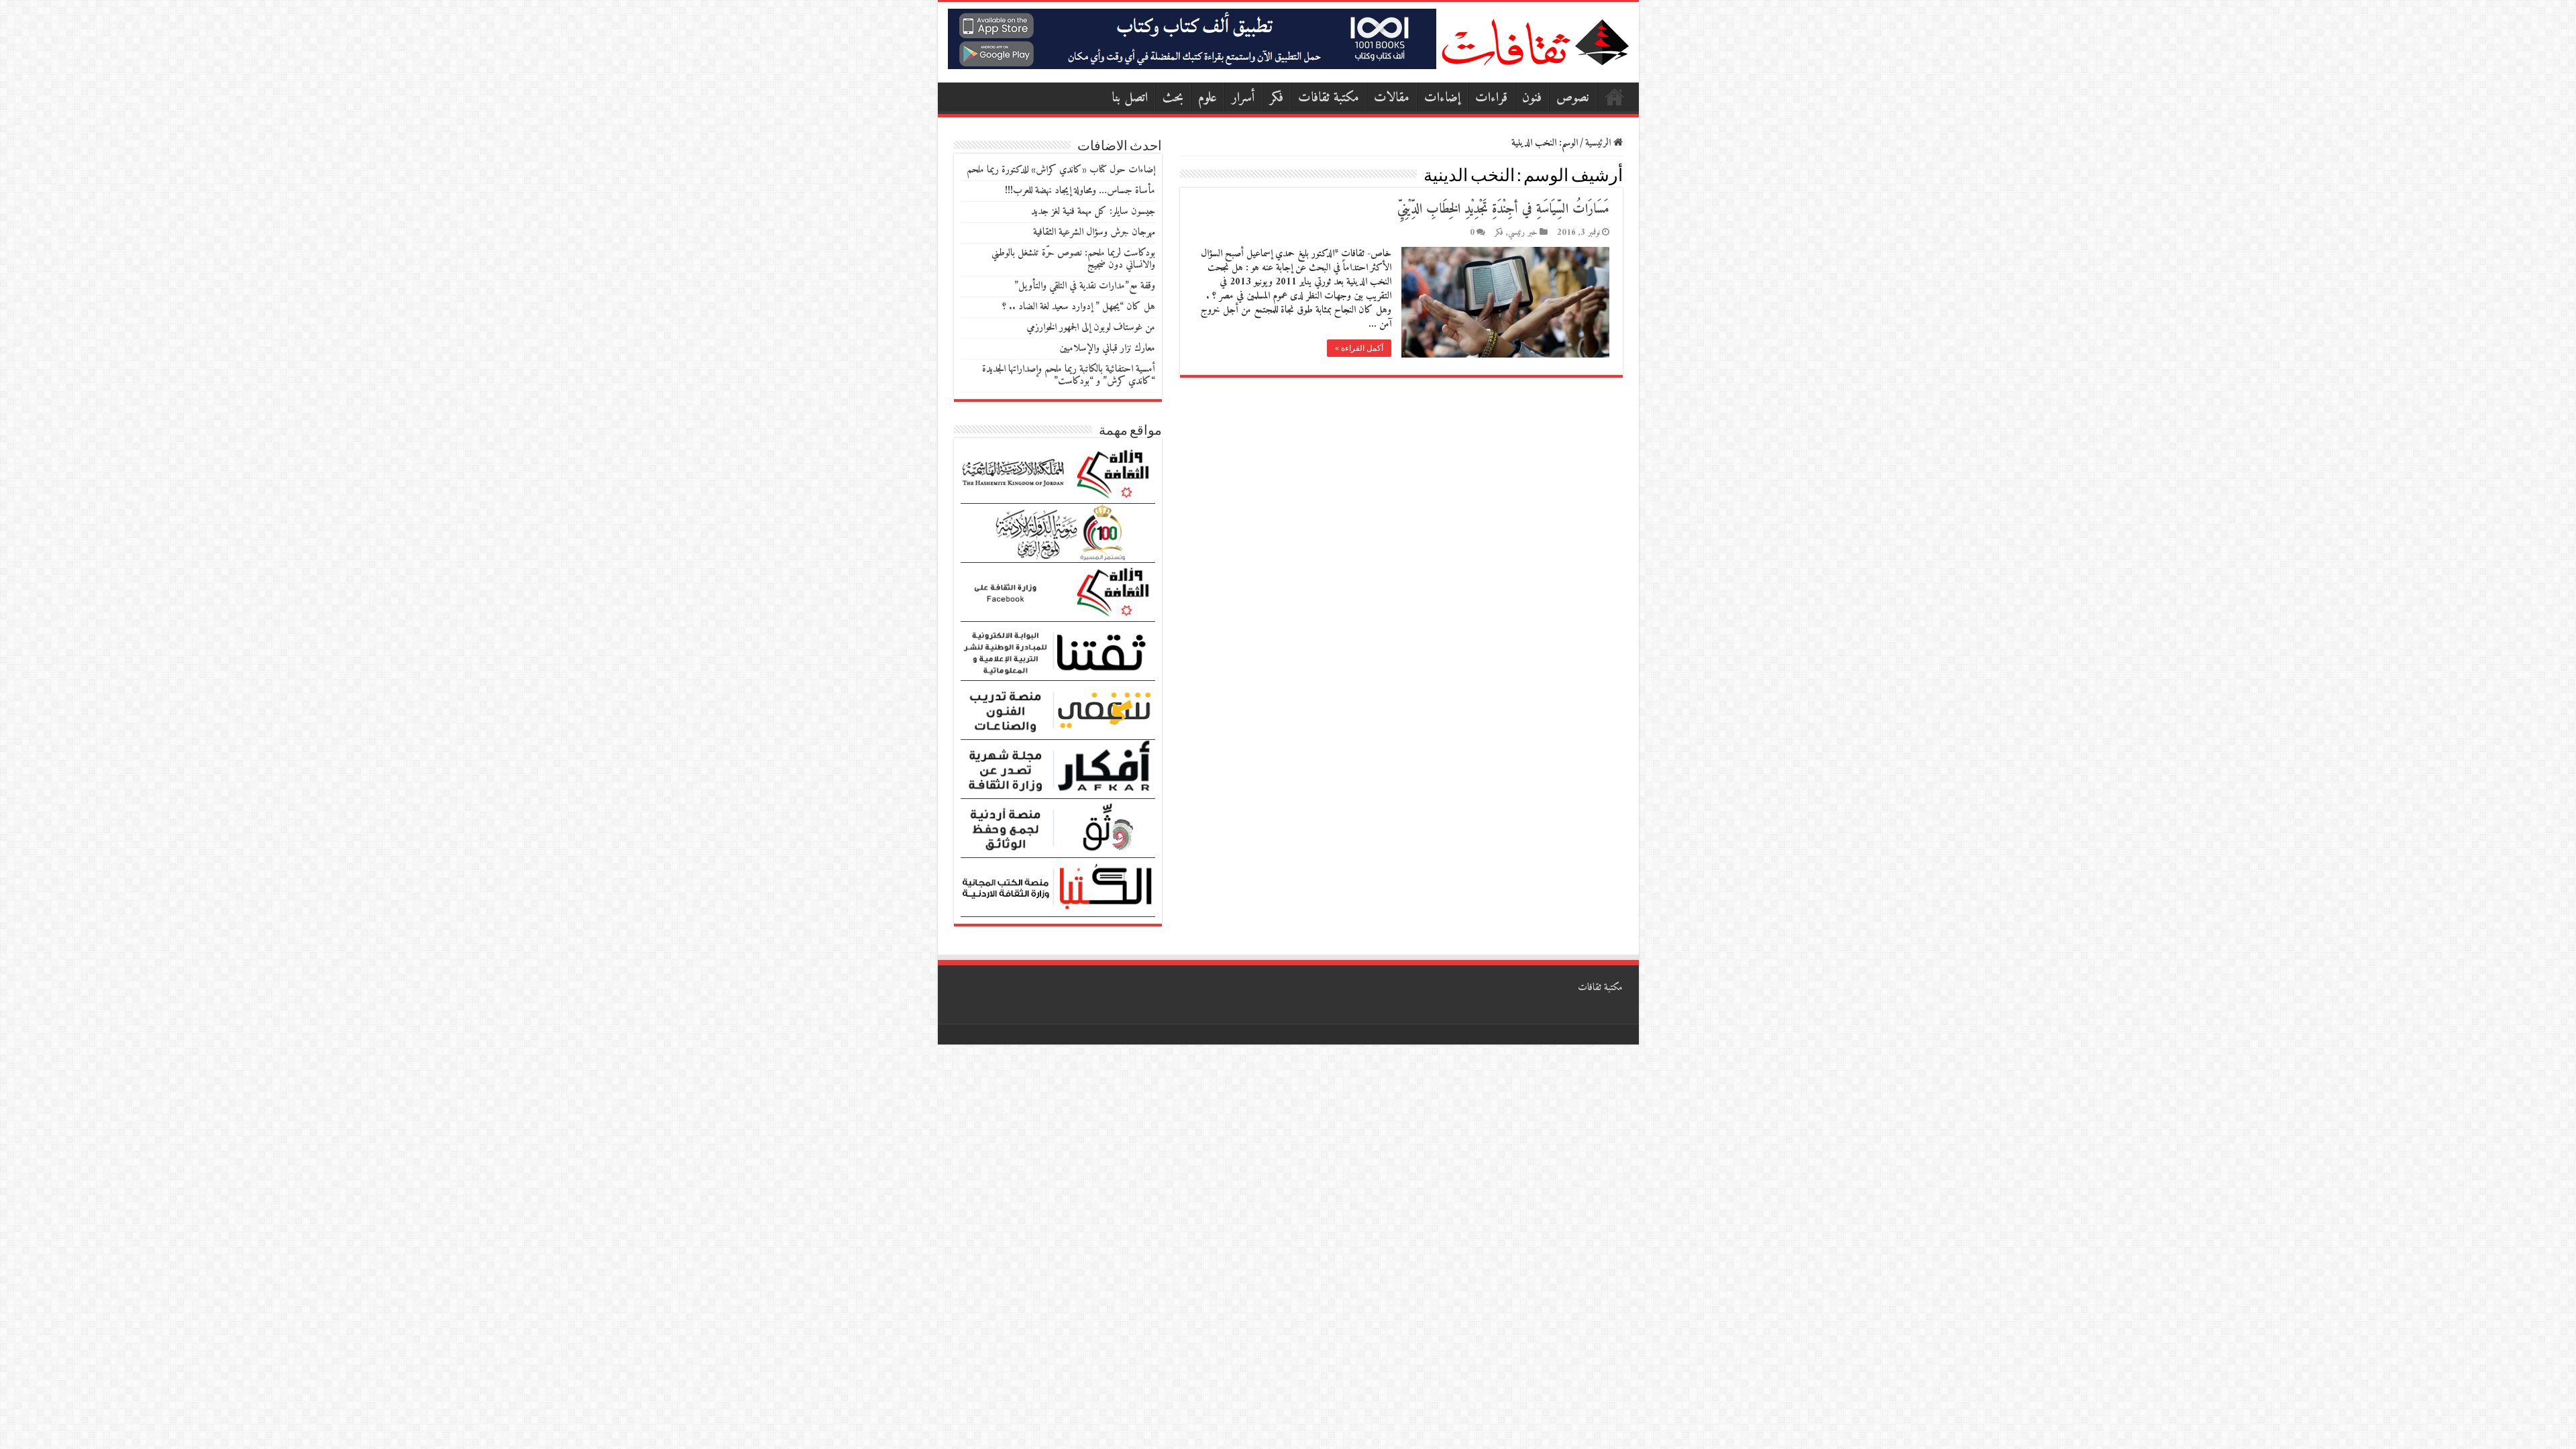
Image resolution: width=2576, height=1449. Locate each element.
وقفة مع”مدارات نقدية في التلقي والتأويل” (1085, 286)
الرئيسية (1615, 97)
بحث (1173, 98)
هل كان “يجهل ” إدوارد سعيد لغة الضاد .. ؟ (1079, 307)
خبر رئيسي (1523, 233)
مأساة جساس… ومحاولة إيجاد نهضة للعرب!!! (1080, 191)
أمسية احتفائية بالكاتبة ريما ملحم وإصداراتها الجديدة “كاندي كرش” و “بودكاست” (1069, 375)
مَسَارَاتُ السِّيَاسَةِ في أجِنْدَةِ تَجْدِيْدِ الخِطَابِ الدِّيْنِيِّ (1503, 210)
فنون (1532, 98)
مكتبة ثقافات (1329, 98)
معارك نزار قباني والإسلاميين (1107, 348)
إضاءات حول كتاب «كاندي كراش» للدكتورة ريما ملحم (1061, 170)
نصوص (1573, 98)
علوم (1207, 98)
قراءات (1491, 98)
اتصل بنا (1130, 98)
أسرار (1243, 98)
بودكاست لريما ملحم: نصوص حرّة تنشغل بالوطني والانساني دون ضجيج (1073, 259)
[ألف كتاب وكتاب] (1192, 39)
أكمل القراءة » (1359, 348)
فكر (1277, 98)
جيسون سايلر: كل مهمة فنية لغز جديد (1093, 212)
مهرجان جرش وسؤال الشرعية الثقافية (1094, 232)
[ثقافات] (1535, 40)
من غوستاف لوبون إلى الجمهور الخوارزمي (1091, 328)
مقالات (1392, 98)
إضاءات (1442, 98)
